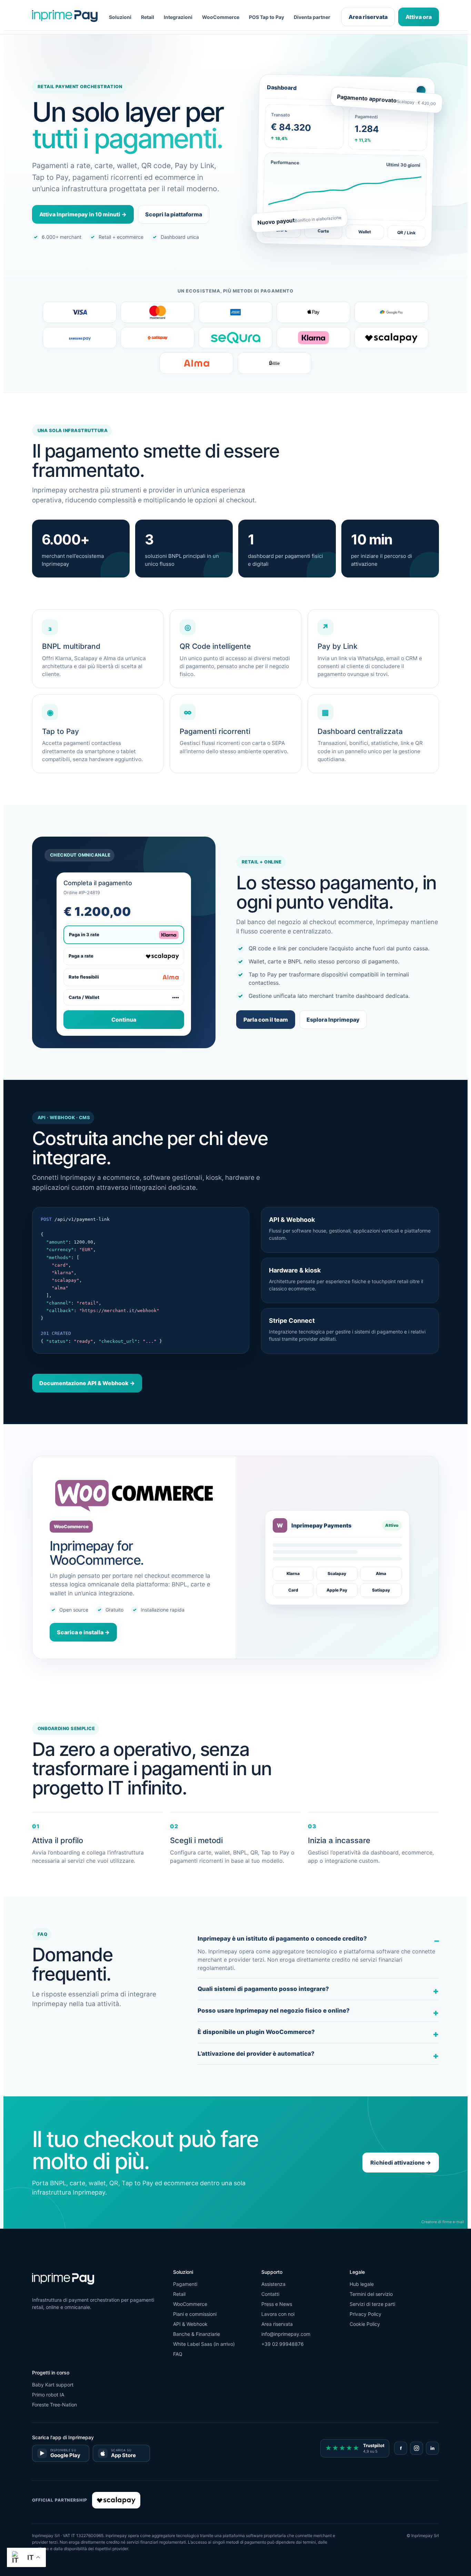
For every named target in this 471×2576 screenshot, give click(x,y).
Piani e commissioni (195, 2314)
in (432, 2448)
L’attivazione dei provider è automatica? (256, 2054)
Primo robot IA (48, 2395)
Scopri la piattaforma (174, 214)
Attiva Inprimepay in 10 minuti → (83, 214)
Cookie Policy (365, 2324)
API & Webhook (190, 2324)
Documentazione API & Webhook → (87, 1383)
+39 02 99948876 (283, 2344)
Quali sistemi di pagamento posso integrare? (263, 1989)
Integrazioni (178, 17)
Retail (148, 17)
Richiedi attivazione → (401, 2163)
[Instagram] (417, 2448)
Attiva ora (419, 17)
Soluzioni (120, 17)
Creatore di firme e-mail (443, 2222)
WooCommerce (221, 17)
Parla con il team (266, 1020)
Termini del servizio (371, 2294)
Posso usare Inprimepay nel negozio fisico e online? (274, 2011)
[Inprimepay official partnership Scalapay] (116, 2500)
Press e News (277, 2304)
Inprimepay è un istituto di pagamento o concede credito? (282, 1939)
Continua (124, 1020)
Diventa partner (312, 17)
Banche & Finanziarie (197, 2334)
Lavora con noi (278, 2314)
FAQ (178, 2354)
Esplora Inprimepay (333, 1020)
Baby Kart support (53, 2385)
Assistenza (273, 2284)
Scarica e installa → (83, 1632)
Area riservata (368, 17)
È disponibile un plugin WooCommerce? (256, 2032)
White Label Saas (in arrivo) (204, 2344)
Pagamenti (185, 2284)
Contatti (270, 2294)
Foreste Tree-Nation (54, 2405)
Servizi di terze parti (372, 2304)
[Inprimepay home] (65, 17)
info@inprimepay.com (286, 2334)
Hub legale (362, 2284)
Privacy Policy (365, 2314)
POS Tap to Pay (267, 17)
